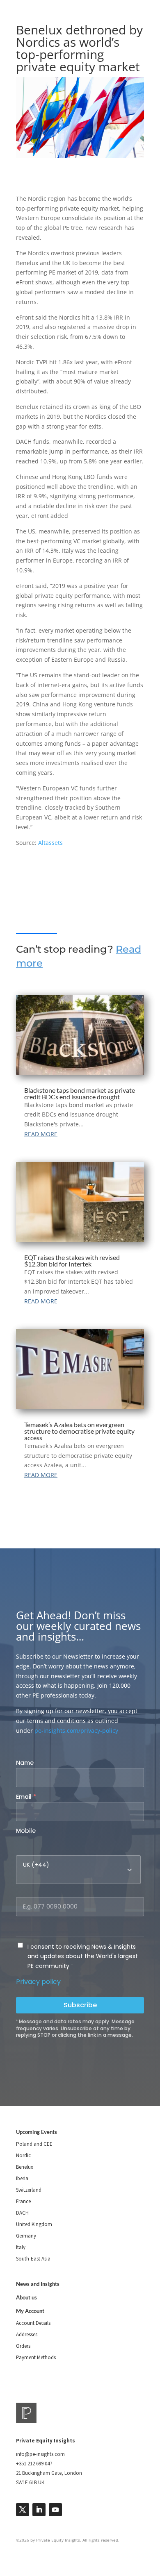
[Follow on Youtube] (55, 2510)
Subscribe (80, 2005)
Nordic (23, 2155)
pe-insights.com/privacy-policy (76, 1731)
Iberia (22, 2178)
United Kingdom (34, 2224)
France (23, 2201)
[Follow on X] (23, 2510)
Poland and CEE (34, 2144)
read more (41, 1134)
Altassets (50, 843)
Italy (21, 2247)
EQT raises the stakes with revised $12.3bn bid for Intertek (72, 1261)
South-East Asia (33, 2259)
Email (26, 1797)
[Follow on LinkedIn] (39, 2510)
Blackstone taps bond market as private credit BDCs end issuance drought (80, 1093)
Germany (26, 2236)
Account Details (33, 2323)
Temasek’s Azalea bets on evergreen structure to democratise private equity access (79, 1431)
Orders (23, 2346)
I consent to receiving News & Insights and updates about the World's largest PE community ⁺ (83, 1956)
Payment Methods (36, 2357)
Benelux (25, 2167)
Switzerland (29, 2190)
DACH (22, 2213)
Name (25, 1763)
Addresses (27, 2334)
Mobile (26, 1831)
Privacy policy (38, 1982)
